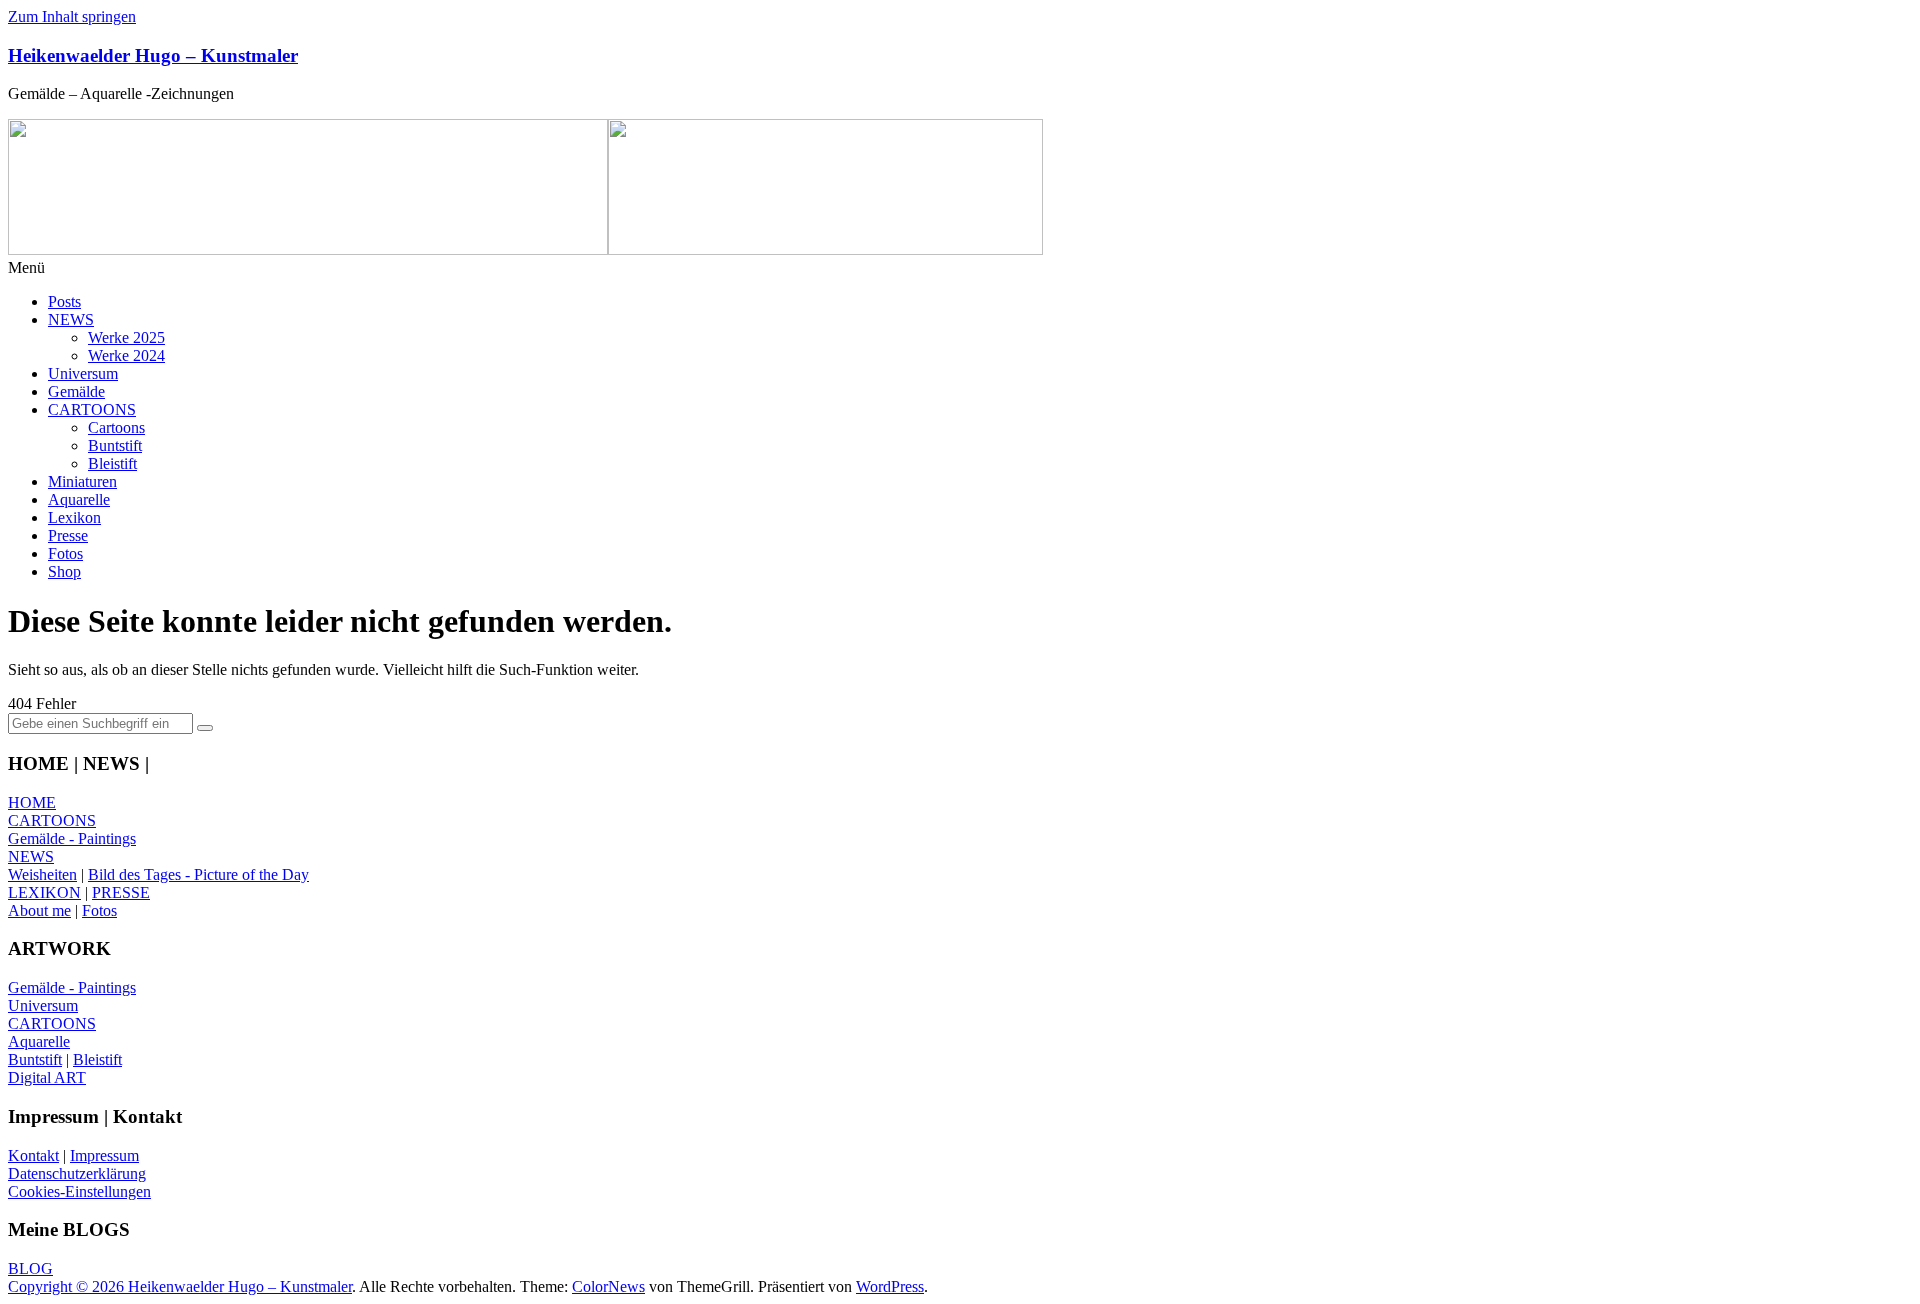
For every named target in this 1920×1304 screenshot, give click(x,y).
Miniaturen (82, 481)
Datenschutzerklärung (77, 1173)
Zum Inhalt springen (72, 16)
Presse (68, 535)
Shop (64, 571)
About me (39, 910)
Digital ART (47, 1077)
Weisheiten (42, 874)
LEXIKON (44, 892)
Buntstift (115, 445)
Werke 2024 (126, 355)
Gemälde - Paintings (72, 838)
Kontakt (33, 1155)
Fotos (65, 553)
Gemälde (76, 391)
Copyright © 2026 (68, 1286)
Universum (83, 373)
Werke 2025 (126, 337)
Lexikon (74, 517)
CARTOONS (92, 409)
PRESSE (121, 892)
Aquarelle (79, 499)
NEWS (71, 319)
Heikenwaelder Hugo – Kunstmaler (153, 55)
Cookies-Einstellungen (79, 1191)
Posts (64, 301)
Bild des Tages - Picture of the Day (198, 874)
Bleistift (112, 463)
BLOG (30, 1268)
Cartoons (116, 427)
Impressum (104, 1155)
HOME (32, 802)
